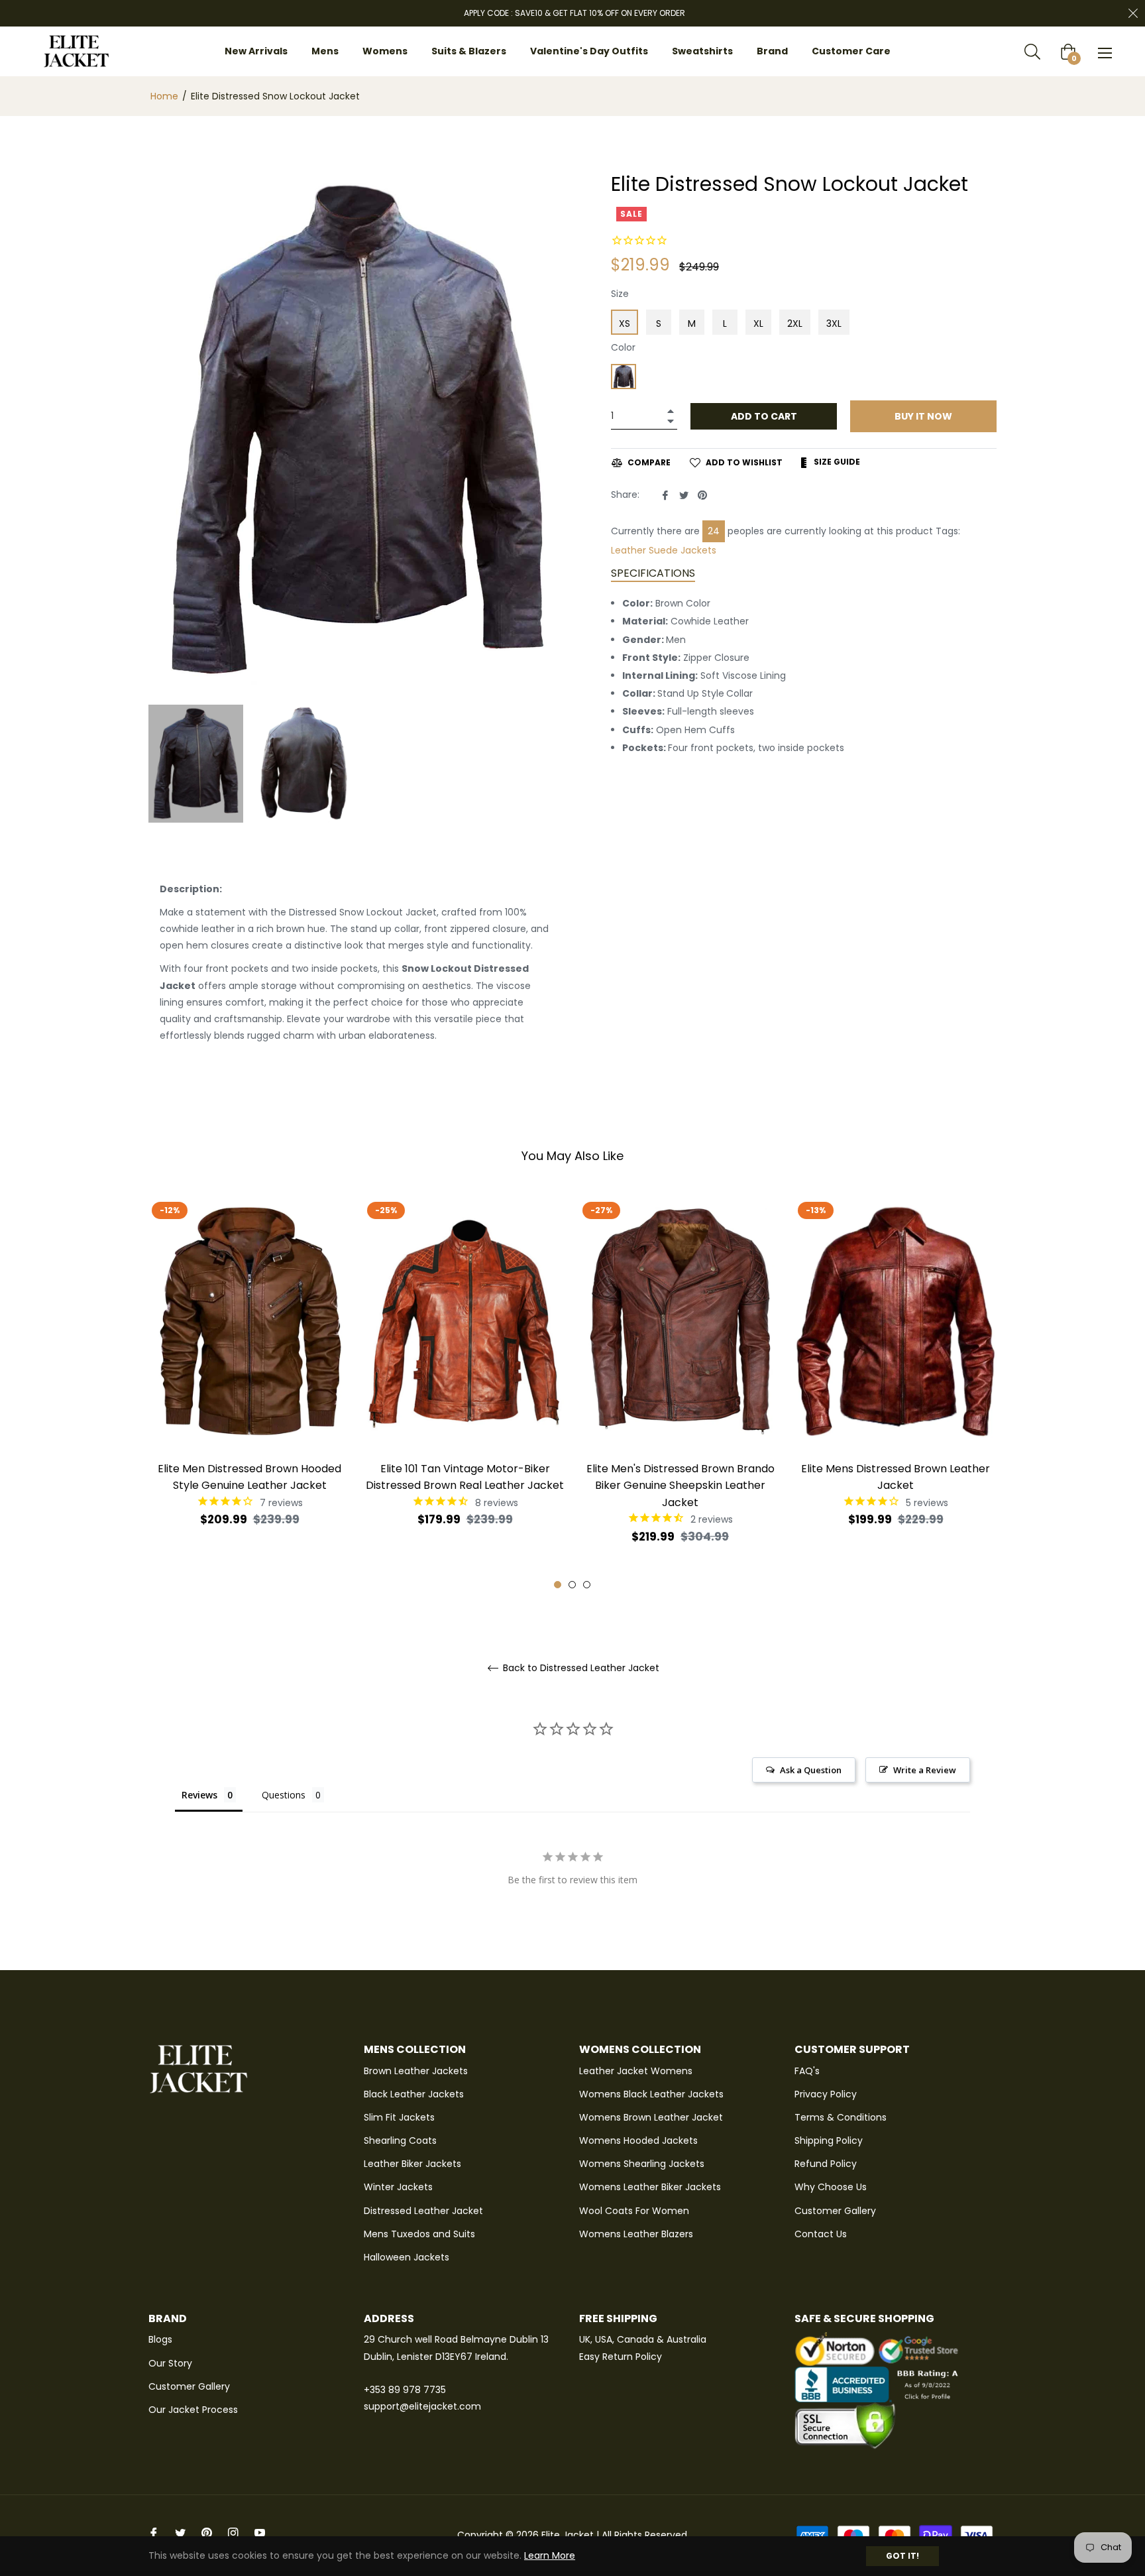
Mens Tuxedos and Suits (419, 2234)
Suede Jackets (682, 550)
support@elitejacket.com (422, 2406)
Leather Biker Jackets (412, 2164)
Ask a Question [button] (811, 1770)
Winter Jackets (398, 2187)
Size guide (836, 462)
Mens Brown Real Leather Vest (275, 2375)
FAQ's (807, 2071)
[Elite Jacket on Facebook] (154, 2532)
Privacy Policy (826, 2094)
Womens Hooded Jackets (638, 2140)
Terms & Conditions (841, 2117)
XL (758, 323)
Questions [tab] (284, 1795)
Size (620, 294)
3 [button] (587, 1585)
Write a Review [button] (925, 1770)
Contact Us (821, 2234)
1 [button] (558, 1585)
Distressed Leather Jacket (423, 2211)
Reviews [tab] (199, 1795)
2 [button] (572, 1585)
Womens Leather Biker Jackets (650, 2187)
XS (625, 323)
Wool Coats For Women (634, 2211)
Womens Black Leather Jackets (651, 2094)
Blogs (160, 2339)
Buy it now (923, 416)
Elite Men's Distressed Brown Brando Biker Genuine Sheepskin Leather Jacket (681, 1485)
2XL (795, 323)
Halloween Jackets (407, 2257)
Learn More (550, 2555)
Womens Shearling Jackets (642, 2164)
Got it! (902, 2556)
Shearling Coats (400, 2140)
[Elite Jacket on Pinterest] (207, 2532)
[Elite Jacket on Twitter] (180, 2532)
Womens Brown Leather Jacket (651, 2117)
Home (164, 96)
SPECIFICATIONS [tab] (653, 573)
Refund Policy (826, 2164)
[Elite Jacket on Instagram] (233, 2532)
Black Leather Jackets (414, 2094)
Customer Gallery (835, 2211)
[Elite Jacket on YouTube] (260, 2532)
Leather (628, 550)
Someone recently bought (262, 2369)
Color (623, 347)
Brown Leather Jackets (416, 2071)
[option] (249, 1384)
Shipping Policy (829, 2140)
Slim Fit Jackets (399, 2117)
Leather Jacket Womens (636, 2071)
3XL (834, 323)
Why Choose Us (831, 2187)
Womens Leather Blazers (636, 2234)
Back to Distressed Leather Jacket (580, 1668)
